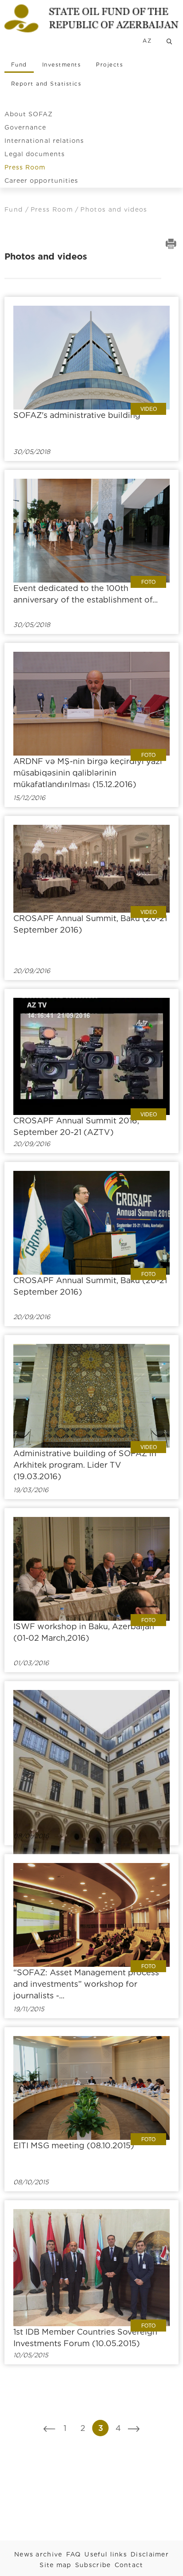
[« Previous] (50, 2428)
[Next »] (134, 2428)
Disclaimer (150, 2554)
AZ (147, 41)
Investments (62, 65)
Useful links (106, 2554)
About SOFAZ (29, 114)
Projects (109, 65)
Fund (19, 65)
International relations (44, 141)
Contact (129, 2565)
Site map (55, 2565)
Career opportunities (41, 181)
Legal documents (35, 154)
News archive (38, 2554)
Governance (26, 127)
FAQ (74, 2554)
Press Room (25, 167)
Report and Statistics (46, 84)
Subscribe (93, 2565)
